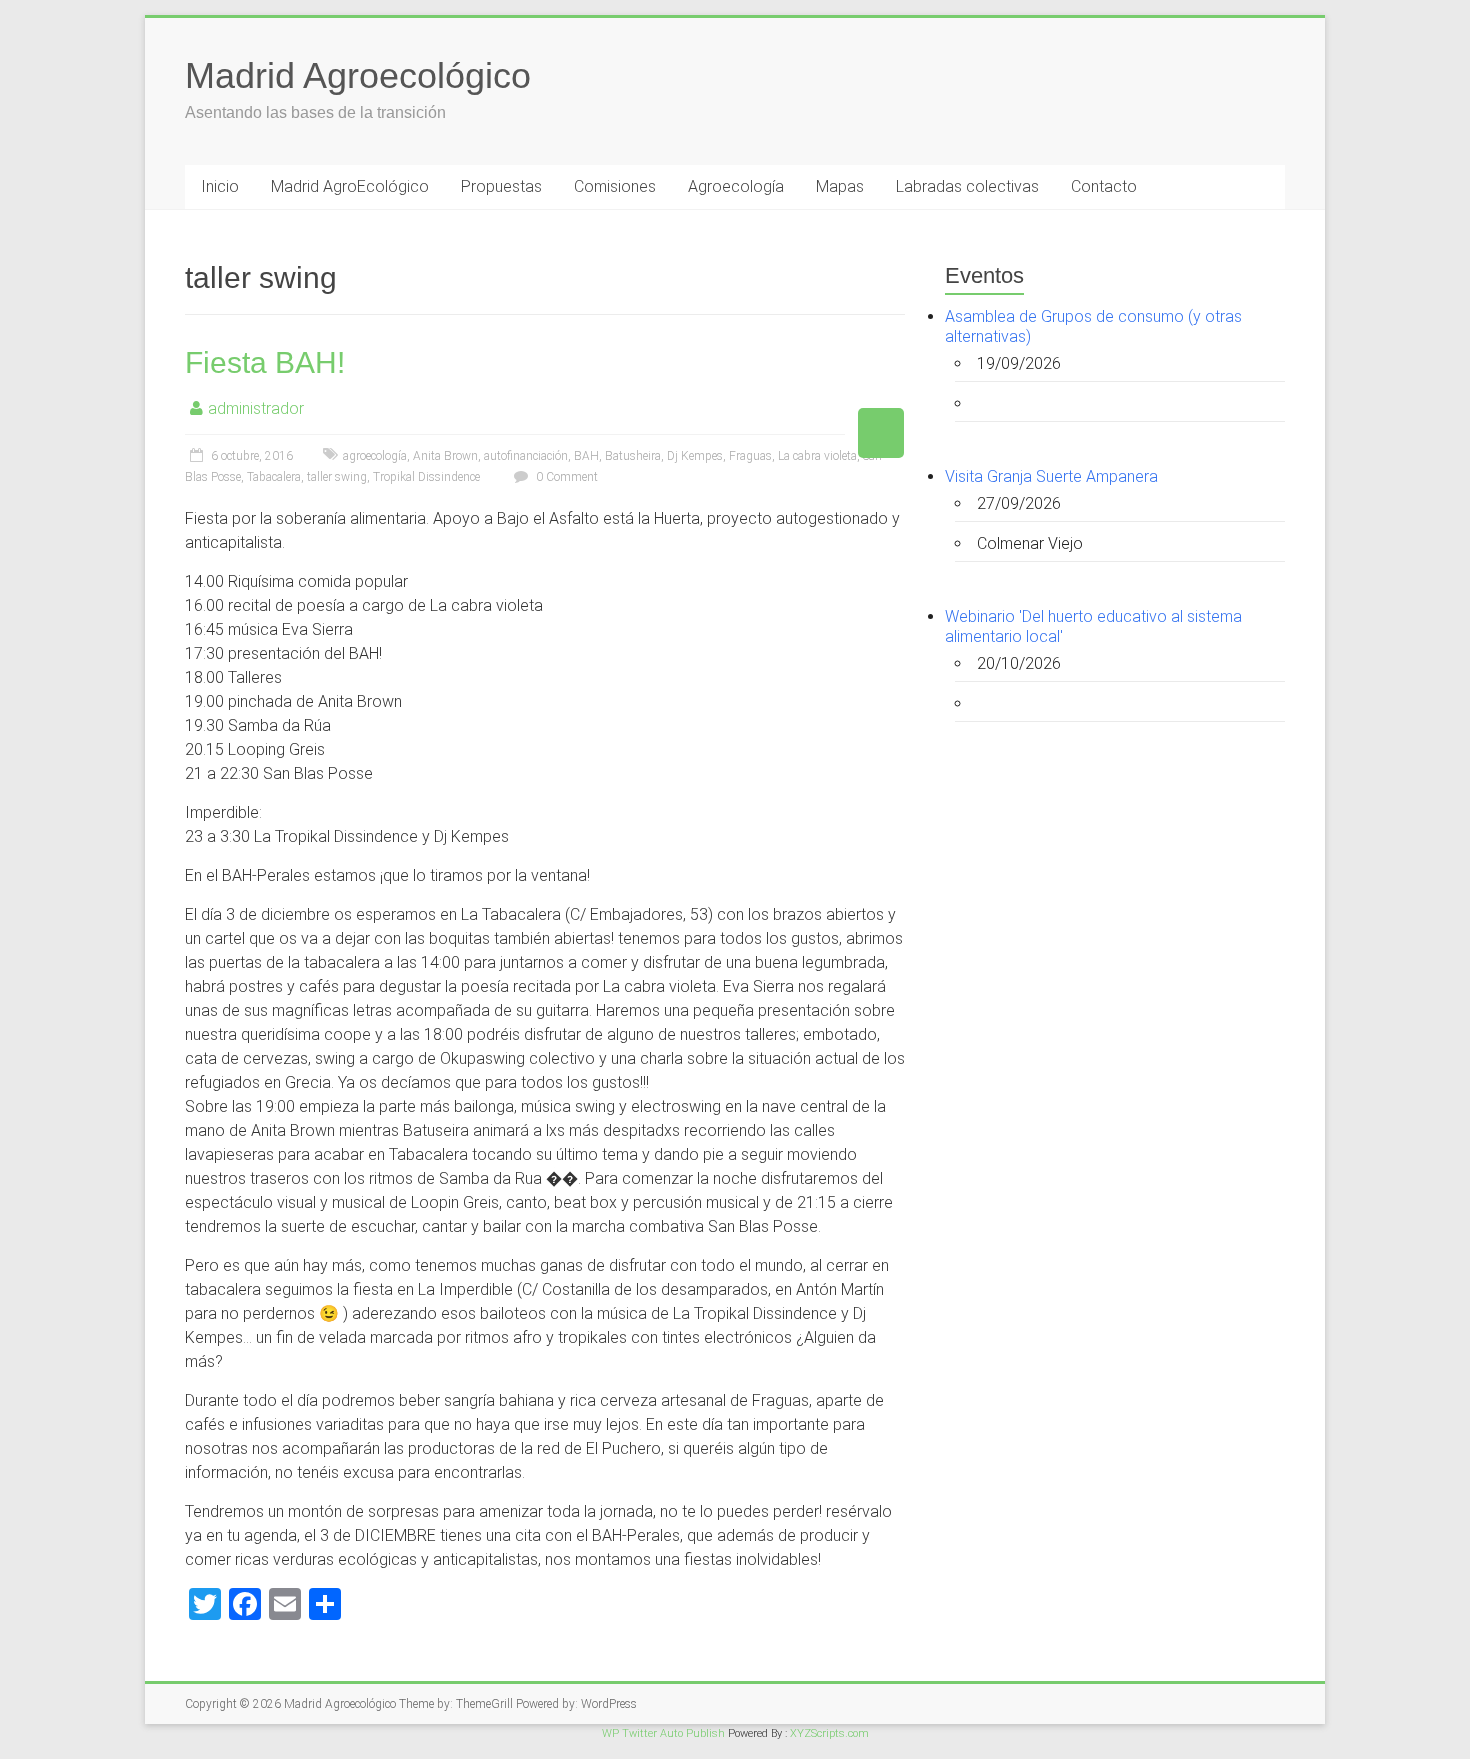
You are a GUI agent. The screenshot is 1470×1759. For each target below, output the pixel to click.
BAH (586, 456)
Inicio (220, 186)
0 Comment (565, 477)
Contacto (1104, 186)
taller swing (337, 477)
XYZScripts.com (829, 1733)
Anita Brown (445, 456)
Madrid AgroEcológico (350, 186)
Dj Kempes (695, 456)
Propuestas (501, 186)
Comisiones (615, 186)
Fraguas (750, 456)
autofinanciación (526, 456)
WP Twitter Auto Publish (663, 1733)
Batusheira (633, 456)
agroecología (375, 456)
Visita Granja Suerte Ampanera (1051, 476)
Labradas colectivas (967, 186)
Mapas (840, 186)
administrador (256, 408)
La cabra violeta (817, 456)
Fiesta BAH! (265, 362)
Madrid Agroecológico (358, 75)
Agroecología (736, 186)
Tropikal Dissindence (426, 477)
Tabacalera (274, 477)
